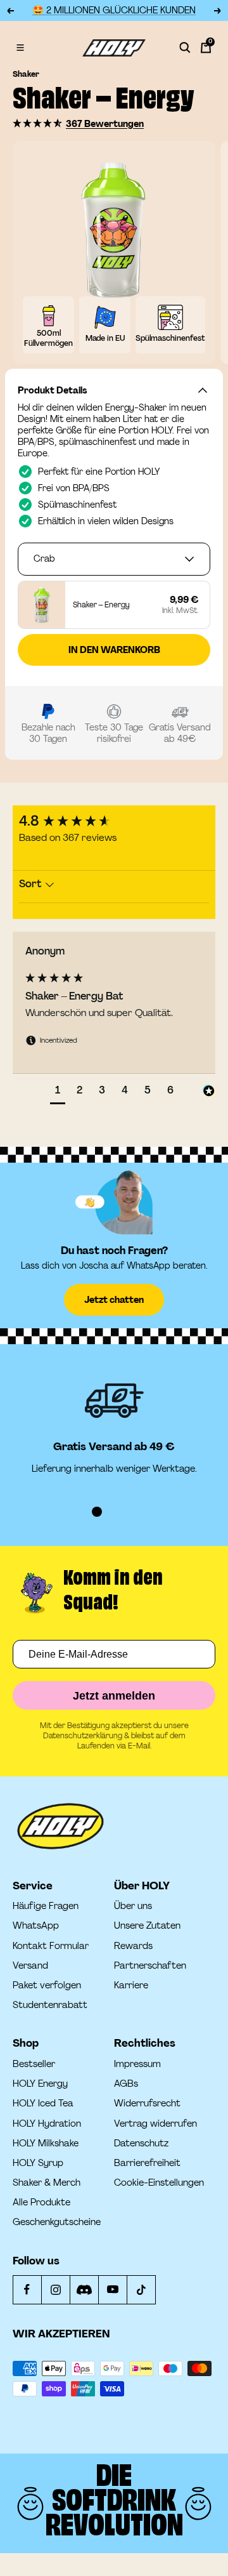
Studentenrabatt (50, 2005)
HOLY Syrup (38, 2163)
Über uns (133, 1906)
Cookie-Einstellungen (159, 2183)
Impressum (137, 2064)
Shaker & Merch (47, 2183)
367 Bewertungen (105, 124)
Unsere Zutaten (147, 1926)
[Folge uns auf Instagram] (55, 2289)
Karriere (131, 1985)
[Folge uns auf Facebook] (27, 2289)
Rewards (133, 1946)
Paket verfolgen (47, 1985)
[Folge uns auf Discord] (84, 2289)
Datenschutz (141, 2143)
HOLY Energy (40, 2084)
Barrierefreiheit (147, 2163)
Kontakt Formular (51, 1946)
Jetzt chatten (114, 1300)
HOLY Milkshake (46, 2143)
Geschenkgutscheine (57, 2222)
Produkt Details (52, 390)
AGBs (126, 2084)
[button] (38, 123)
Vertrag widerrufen (155, 2124)
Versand (30, 1966)
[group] (114, 822)
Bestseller (34, 2064)
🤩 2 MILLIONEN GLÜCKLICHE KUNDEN (114, 10)
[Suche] (185, 48)
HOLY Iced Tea (43, 2104)
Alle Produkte (41, 2203)
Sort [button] (32, 884)
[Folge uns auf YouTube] (112, 2289)
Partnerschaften (150, 1966)
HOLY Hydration (47, 2124)
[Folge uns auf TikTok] (141, 2289)
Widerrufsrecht (147, 2104)
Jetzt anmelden (114, 1696)
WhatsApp (36, 1926)
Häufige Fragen (46, 1906)
